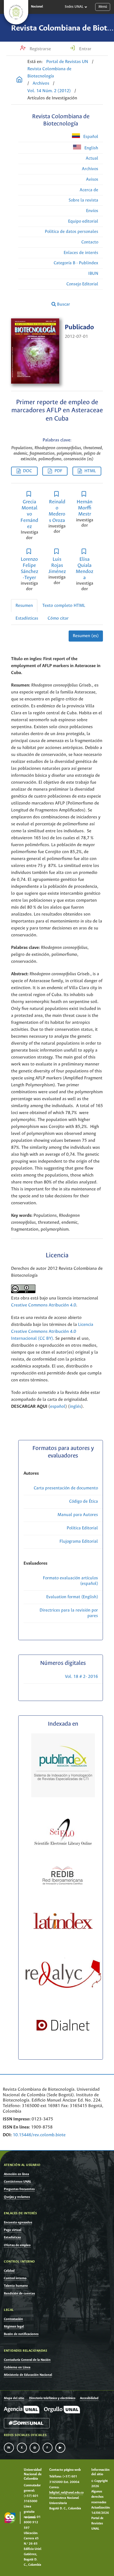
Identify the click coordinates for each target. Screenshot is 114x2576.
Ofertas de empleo (17, 2245)
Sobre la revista (83, 200)
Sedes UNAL (74, 7)
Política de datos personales (72, 232)
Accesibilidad (89, 2398)
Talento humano (16, 2286)
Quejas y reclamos (17, 2197)
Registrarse (40, 49)
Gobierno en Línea (17, 2367)
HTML (90, 471)
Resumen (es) (86, 636)
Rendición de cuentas (19, 2294)
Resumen (24, 606)
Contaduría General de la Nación (27, 2360)
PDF (58, 471)
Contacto (90, 242)
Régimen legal (14, 2327)
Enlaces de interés (81, 253)
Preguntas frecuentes (19, 2189)
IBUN (93, 274)
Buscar (63, 304)
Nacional (37, 7)
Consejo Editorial (82, 284)
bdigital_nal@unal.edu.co (66, 2493)
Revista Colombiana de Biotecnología (49, 73)
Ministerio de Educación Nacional (28, 2375)
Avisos (92, 179)
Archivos (41, 83)
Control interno (15, 2278)
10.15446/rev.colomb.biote (39, 2135)
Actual (92, 158)
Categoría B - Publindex (76, 263)
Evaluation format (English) (72, 1597)
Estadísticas (27, 618)
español (58, 1407)
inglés (75, 1407)
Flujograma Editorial (79, 1541)
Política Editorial (82, 1528)
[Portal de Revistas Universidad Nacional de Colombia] (19, 80)
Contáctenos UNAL (18, 2182)
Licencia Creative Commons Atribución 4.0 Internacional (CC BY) (52, 1332)
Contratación (13, 2319)
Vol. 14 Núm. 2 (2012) (49, 91)
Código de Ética (84, 1501)
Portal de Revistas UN (67, 62)
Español (90, 137)
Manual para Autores (78, 1515)
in (9, 2448)
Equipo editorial (83, 221)
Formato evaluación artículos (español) (70, 1581)
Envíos (92, 211)
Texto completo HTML (64, 606)
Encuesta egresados (18, 2222)
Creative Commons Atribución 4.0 (44, 1305)
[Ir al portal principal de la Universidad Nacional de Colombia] (16, 12)
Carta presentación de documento (66, 1488)
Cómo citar (58, 618)
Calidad (9, 2271)
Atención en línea (16, 2174)
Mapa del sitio (14, 2398)
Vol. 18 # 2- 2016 (81, 1677)
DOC (28, 471)
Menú (103, 7)
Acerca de (89, 190)
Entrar (85, 49)
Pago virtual (13, 2230)
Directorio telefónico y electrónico (52, 2398)
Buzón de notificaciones (21, 2334)
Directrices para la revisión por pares (69, 1613)
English (91, 148)
